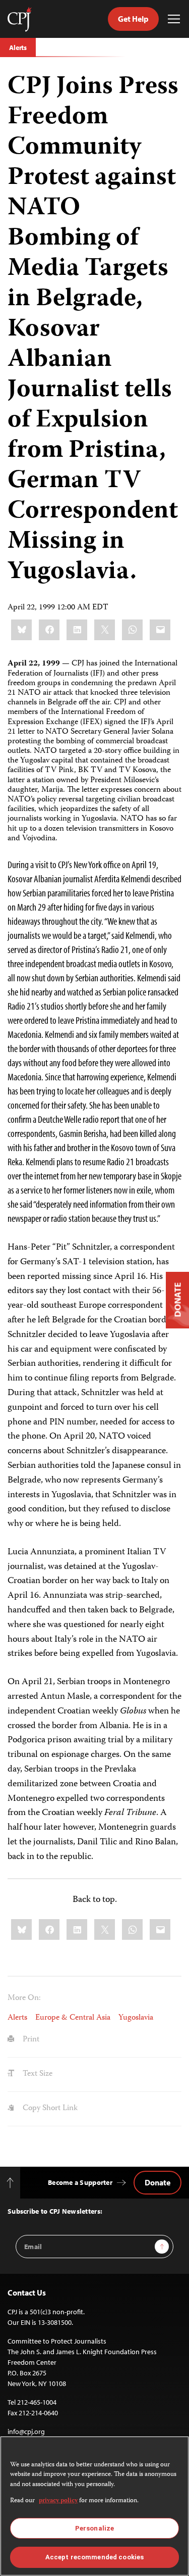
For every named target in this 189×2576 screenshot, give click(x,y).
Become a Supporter (80, 2182)
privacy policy (58, 2501)
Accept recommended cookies (94, 2557)
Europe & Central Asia (73, 2018)
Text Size (37, 2074)
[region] (94, 2506)
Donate (157, 2182)
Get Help (133, 19)
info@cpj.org (26, 2431)
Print (30, 2040)
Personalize (94, 2528)
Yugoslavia (136, 2018)
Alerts (18, 47)
